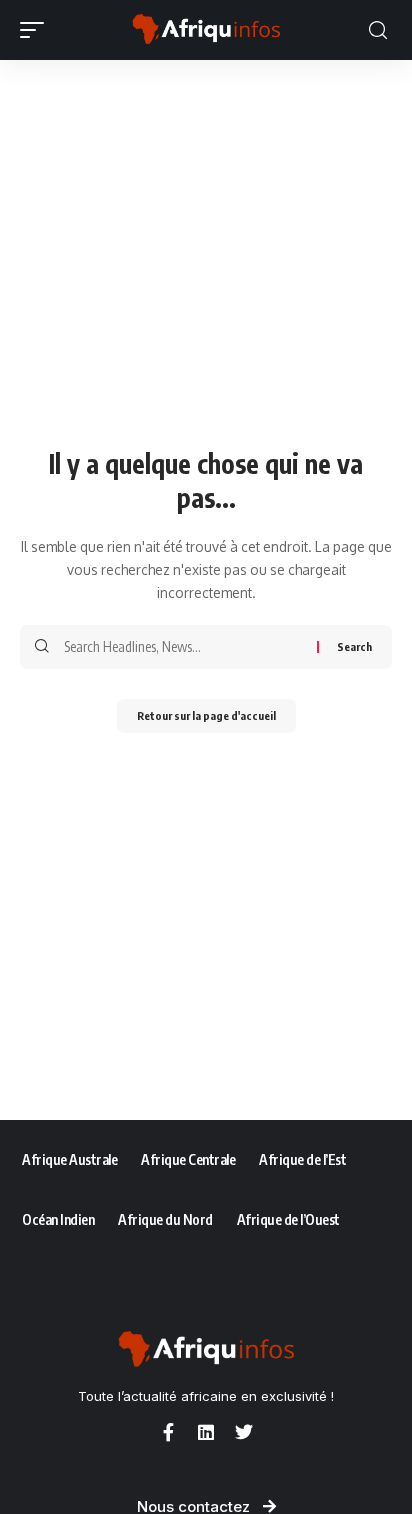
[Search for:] (183, 647)
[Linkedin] (206, 1432)
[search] (378, 30)
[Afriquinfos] (206, 30)
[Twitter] (244, 1432)
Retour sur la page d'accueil (206, 715)
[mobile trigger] (37, 30)
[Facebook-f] (168, 1432)
